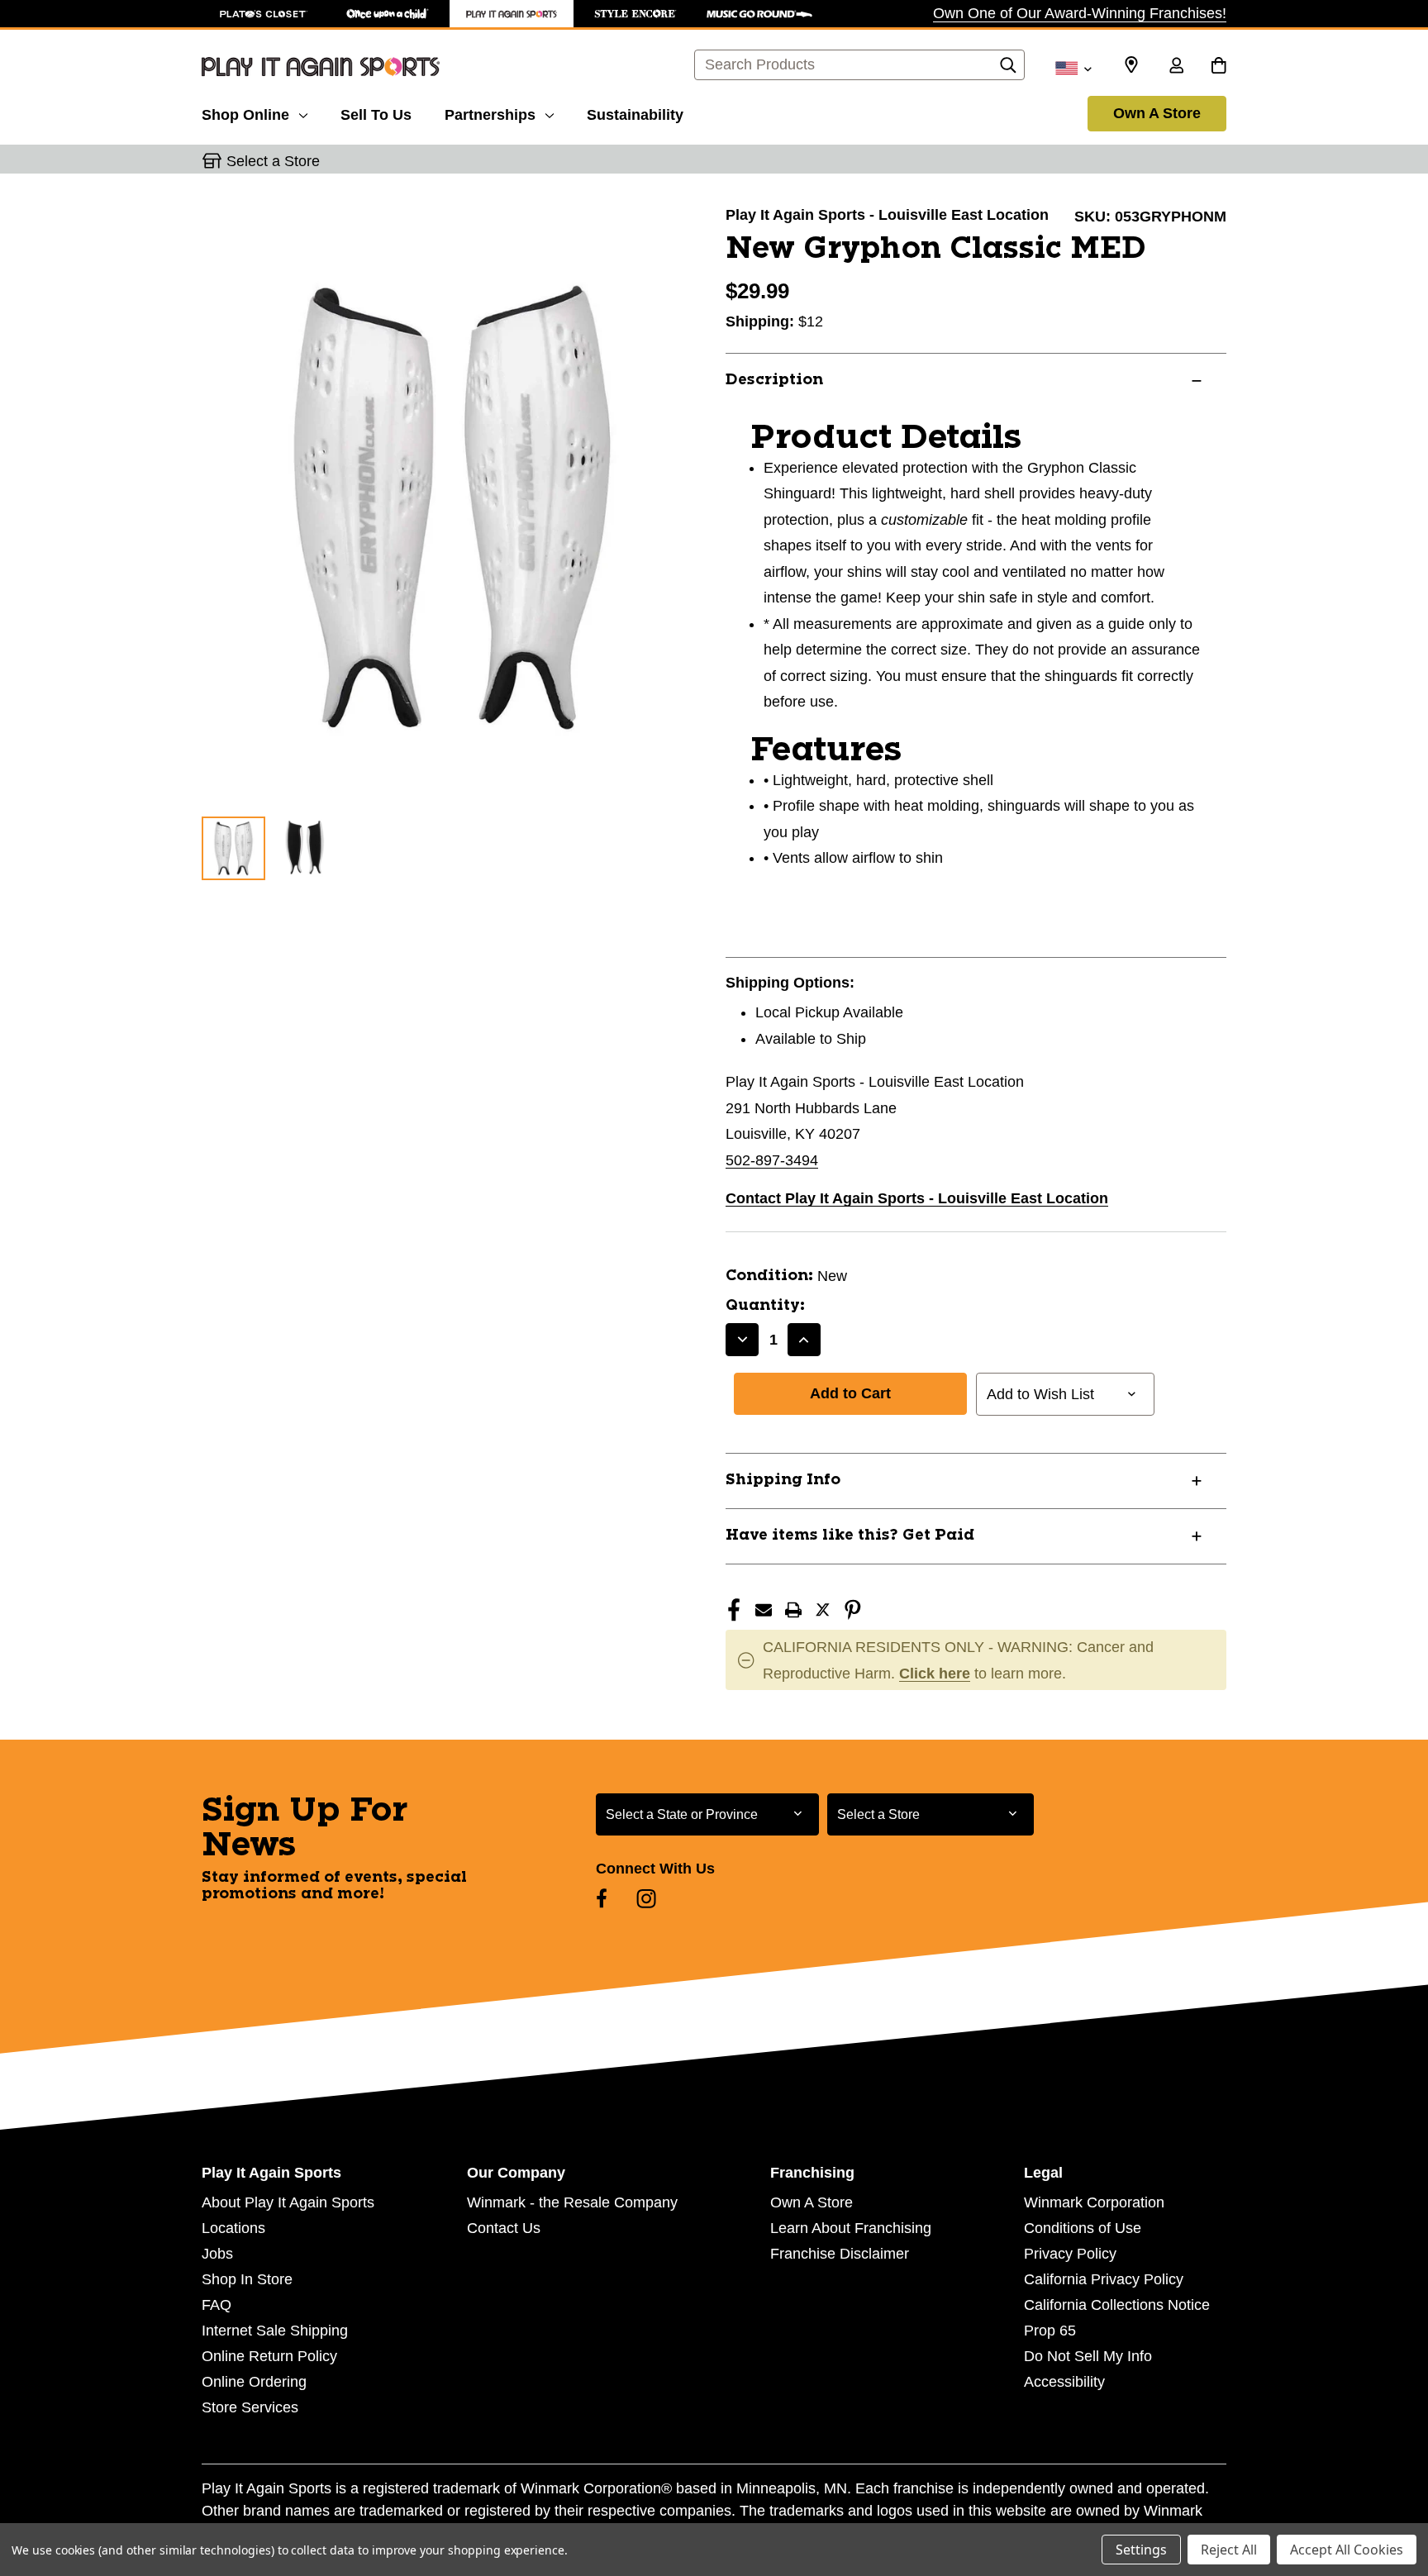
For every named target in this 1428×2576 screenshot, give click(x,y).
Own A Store (1157, 113)
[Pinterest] (853, 1610)
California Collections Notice (1117, 2305)
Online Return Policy (269, 2356)
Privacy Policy (1070, 2254)
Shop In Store (247, 2279)
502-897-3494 (772, 1160)
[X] (823, 1610)
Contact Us (504, 2228)
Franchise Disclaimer (840, 2254)
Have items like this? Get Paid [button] (850, 1536)
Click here (935, 1674)
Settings (1141, 2550)
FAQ (217, 2305)
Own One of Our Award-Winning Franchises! (1080, 13)
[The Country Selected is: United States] (1073, 67)
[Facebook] (734, 1610)
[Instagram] (646, 1898)
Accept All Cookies (1347, 2550)
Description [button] (774, 380)
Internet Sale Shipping (275, 2331)
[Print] (793, 1610)
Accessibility (1064, 2382)
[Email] (764, 1610)
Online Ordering (254, 2382)
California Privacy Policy (1104, 2279)
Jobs (217, 2254)
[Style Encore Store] (635, 14)
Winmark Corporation (1094, 2202)
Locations (233, 2228)
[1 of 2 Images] (233, 848)
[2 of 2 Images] (305, 848)
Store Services (250, 2407)
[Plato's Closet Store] (264, 14)
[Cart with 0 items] (1219, 67)
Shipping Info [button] (783, 1480)
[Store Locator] (1131, 65)
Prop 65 (1050, 2331)
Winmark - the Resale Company (572, 2202)
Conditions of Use (1083, 2228)
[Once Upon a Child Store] (388, 14)
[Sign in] (1176, 67)
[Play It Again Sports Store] (512, 14)
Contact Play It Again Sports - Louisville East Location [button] (917, 1198)
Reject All (1229, 2550)
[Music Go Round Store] (759, 14)
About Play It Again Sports (288, 2202)
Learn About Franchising (851, 2228)
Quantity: (765, 1306)
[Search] (1008, 69)
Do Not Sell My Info (1088, 2356)
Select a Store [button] (273, 161)
